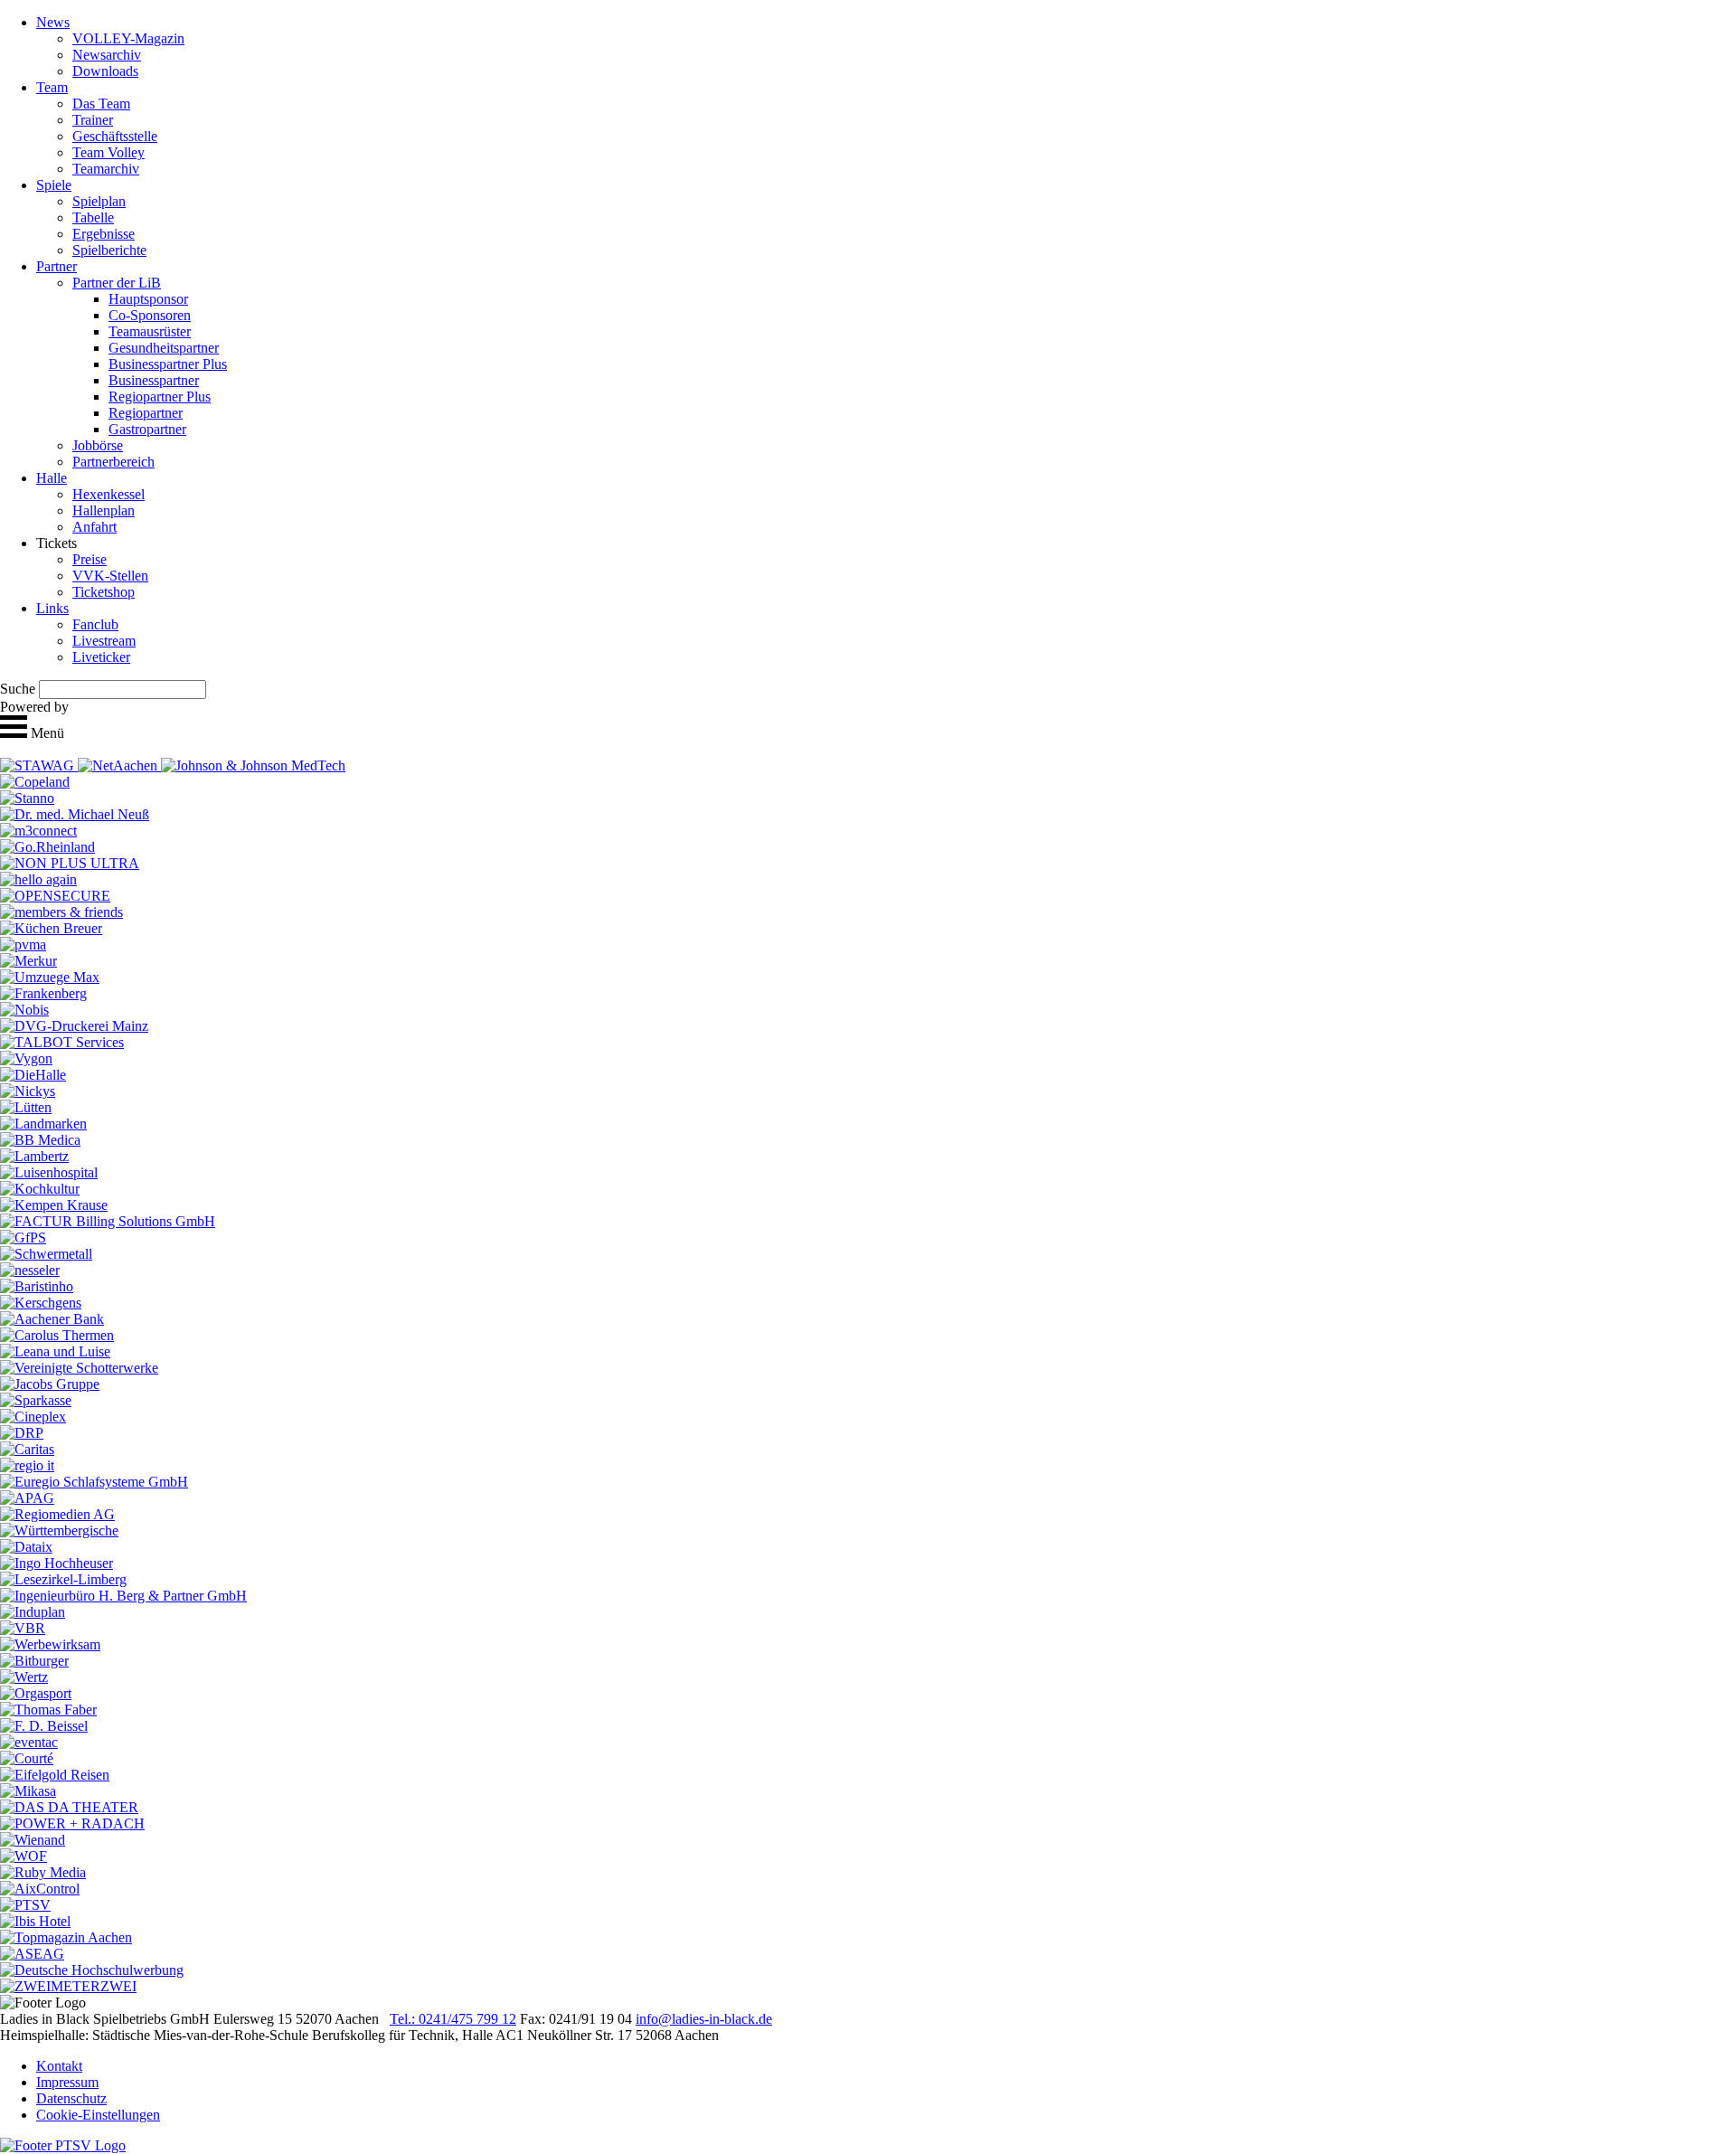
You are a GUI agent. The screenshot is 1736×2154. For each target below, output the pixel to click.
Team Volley (108, 152)
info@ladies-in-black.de (704, 2019)
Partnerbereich (113, 462)
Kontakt (59, 2066)
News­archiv (107, 55)
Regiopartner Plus (160, 397)
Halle (52, 478)
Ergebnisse (104, 234)
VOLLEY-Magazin (128, 38)
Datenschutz (71, 2098)
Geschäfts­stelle (115, 136)
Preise (90, 559)
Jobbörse (98, 445)
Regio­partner (146, 413)
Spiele (54, 185)
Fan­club (95, 624)
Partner (57, 266)
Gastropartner (147, 429)
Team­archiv (106, 169)
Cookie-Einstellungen (98, 2115)
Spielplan (99, 201)
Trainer (93, 120)
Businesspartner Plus (168, 364)
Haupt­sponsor (148, 299)
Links (52, 608)
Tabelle (93, 217)
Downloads (105, 71)
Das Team (101, 104)
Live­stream (104, 641)
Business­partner (154, 380)
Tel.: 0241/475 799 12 (453, 2019)
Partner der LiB (117, 283)
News (53, 22)
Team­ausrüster (150, 331)
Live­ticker (101, 657)
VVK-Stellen (110, 576)
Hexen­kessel (108, 494)
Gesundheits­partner (164, 348)
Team (52, 87)
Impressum (67, 2082)
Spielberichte (109, 250)
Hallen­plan (104, 510)
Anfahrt (94, 527)
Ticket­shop (104, 592)
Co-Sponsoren (150, 315)
